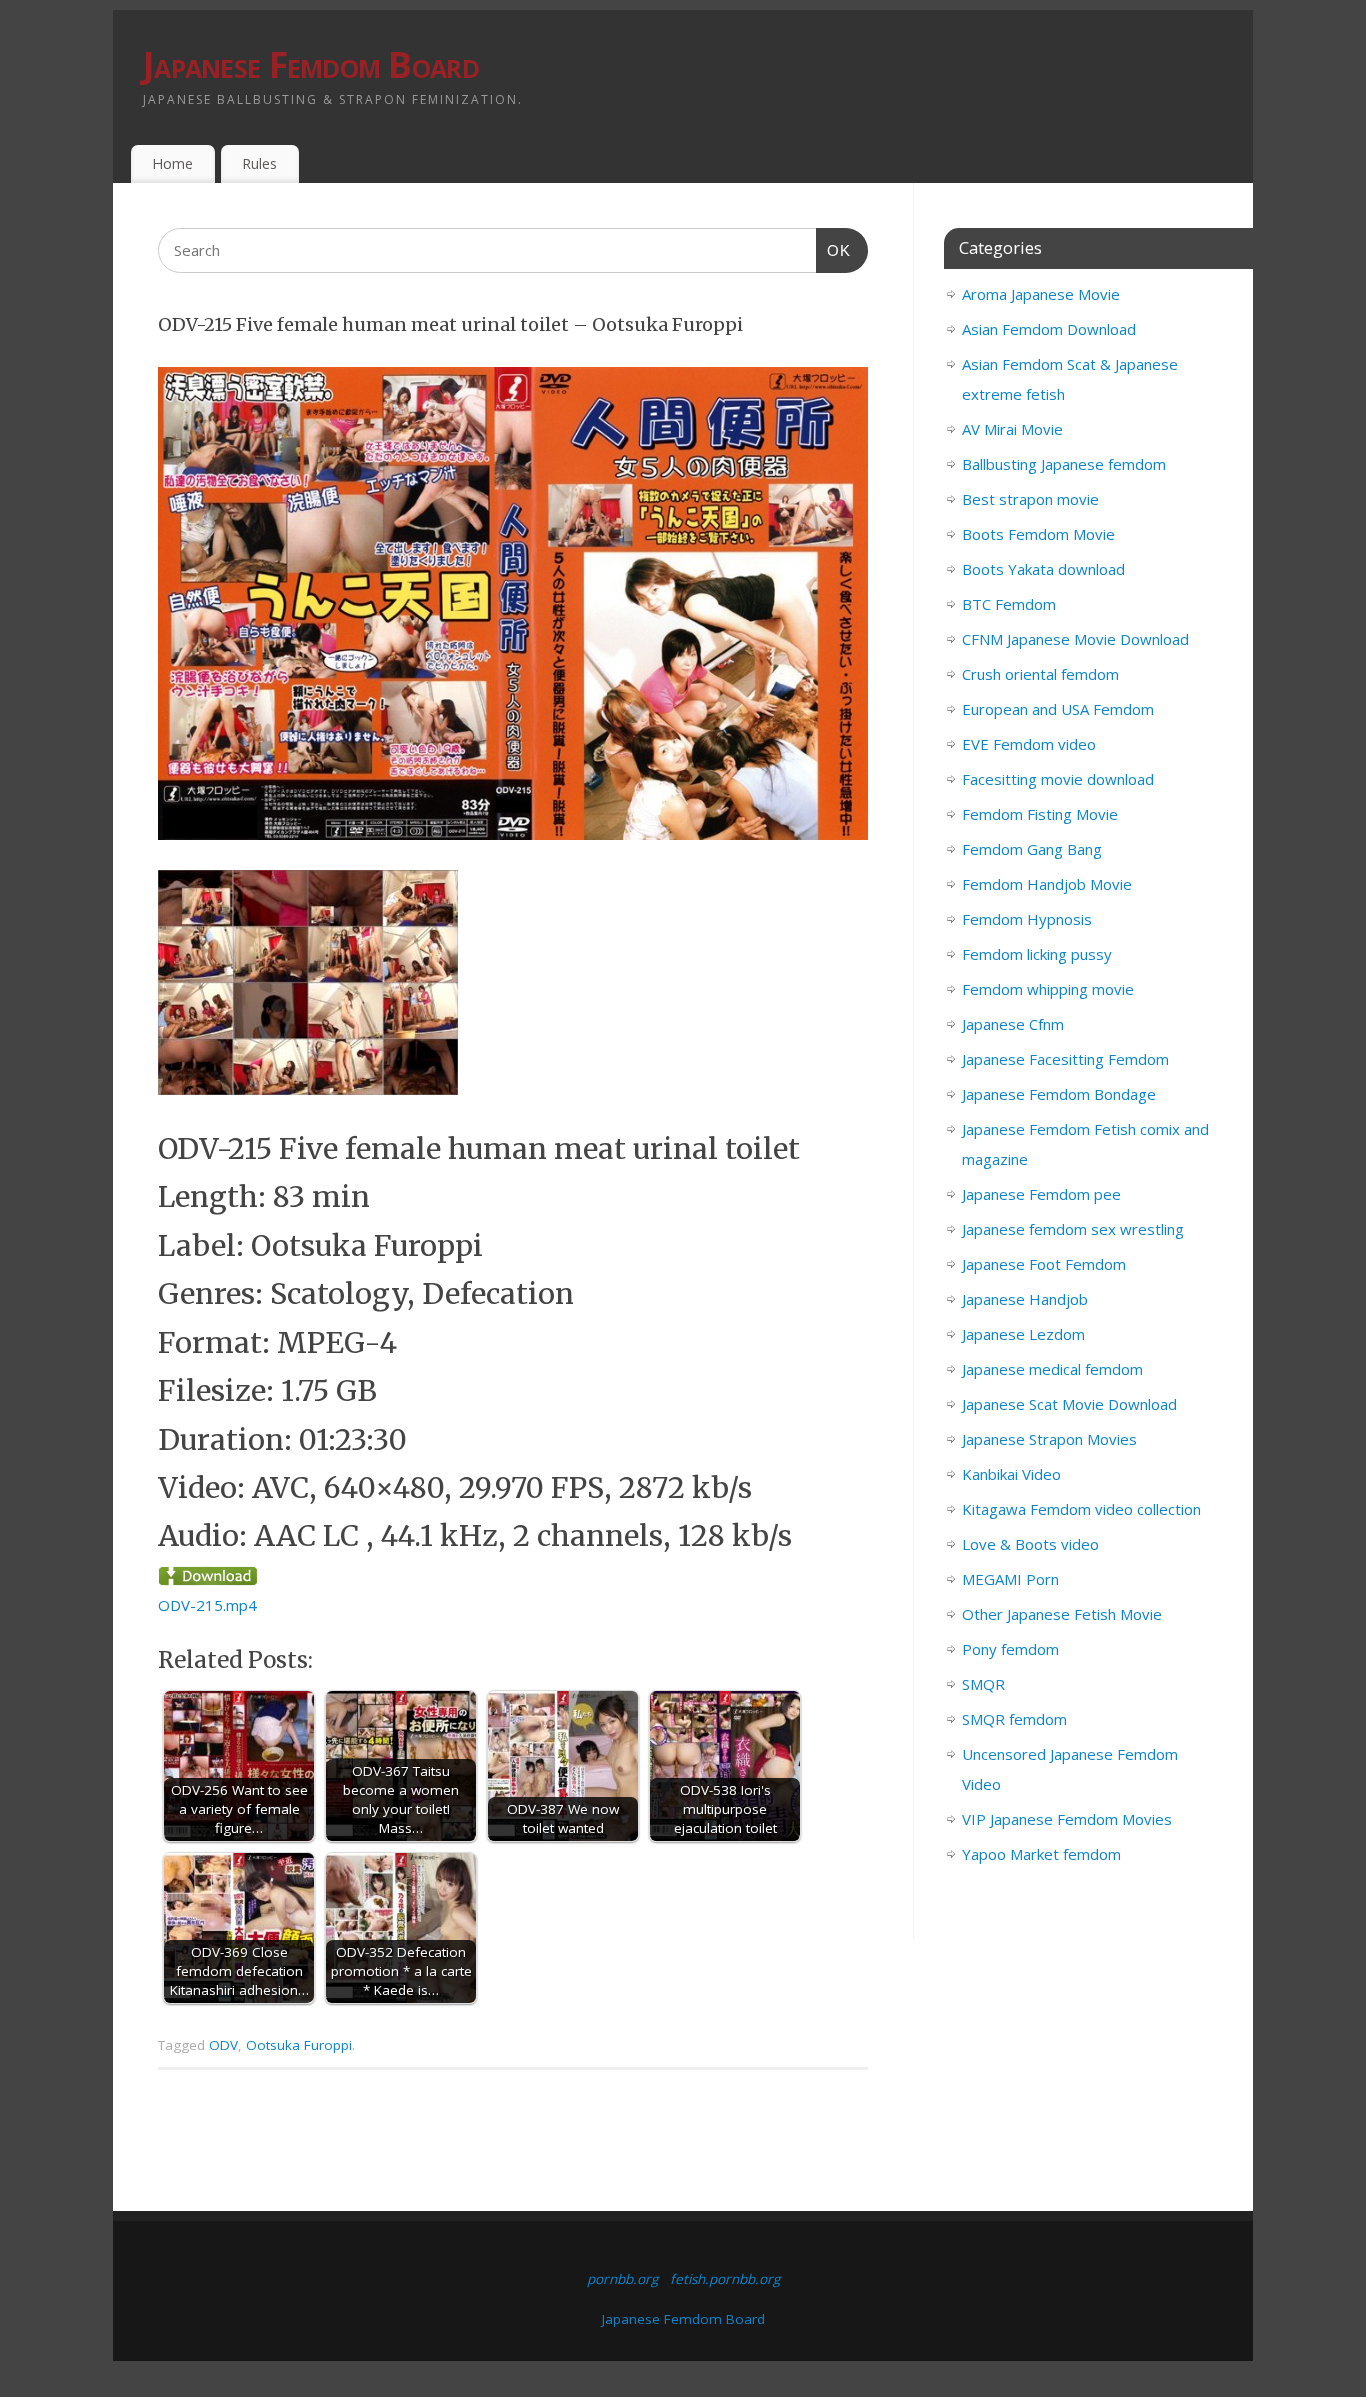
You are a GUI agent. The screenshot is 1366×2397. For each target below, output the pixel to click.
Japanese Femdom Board (311, 64)
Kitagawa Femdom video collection (1081, 1509)
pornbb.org (622, 2279)
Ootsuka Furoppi (299, 2045)
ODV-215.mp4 (207, 1605)
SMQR (983, 1684)
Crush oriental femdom (1040, 674)
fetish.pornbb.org (725, 2279)
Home (172, 163)
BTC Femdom (1009, 604)
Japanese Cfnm (1013, 1024)
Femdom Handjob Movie (1047, 884)
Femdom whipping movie (1048, 989)
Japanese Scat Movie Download (1069, 1404)
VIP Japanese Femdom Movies (1067, 1819)
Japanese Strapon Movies (1049, 1439)
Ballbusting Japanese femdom (1064, 464)
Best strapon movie (1030, 499)
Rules (259, 163)
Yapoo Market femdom (1041, 1854)
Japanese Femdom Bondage (1059, 1094)
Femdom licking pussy (1037, 954)
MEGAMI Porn (1010, 1579)
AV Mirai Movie (1012, 429)
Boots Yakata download (1043, 569)
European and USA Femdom (1058, 709)
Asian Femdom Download (1049, 329)
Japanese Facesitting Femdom (1065, 1059)
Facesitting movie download (1058, 779)
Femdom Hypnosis (1027, 919)
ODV (223, 2045)
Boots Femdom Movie (1038, 534)
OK (834, 250)
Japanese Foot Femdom (1044, 1264)
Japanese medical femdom (1052, 1369)
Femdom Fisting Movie (1040, 814)
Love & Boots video (1030, 1544)
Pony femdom (1010, 1649)
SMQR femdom (1014, 1719)
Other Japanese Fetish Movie (1062, 1614)
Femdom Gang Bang (1032, 849)
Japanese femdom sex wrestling (1073, 1229)
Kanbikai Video (1011, 1474)
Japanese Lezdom (1023, 1334)
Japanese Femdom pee (1041, 1194)
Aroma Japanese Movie (1041, 294)
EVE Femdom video (1029, 744)
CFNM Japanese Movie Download (1075, 639)
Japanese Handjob (1025, 1299)
